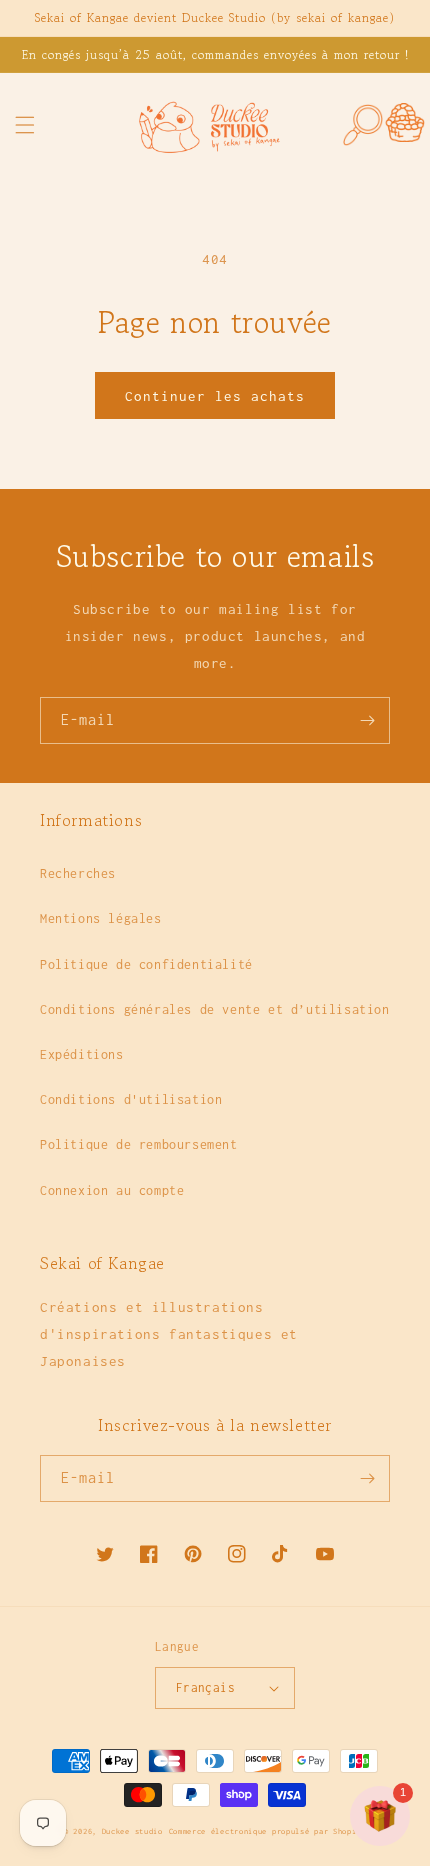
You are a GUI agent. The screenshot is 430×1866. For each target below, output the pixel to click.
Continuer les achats (215, 396)
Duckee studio (132, 1831)
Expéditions (82, 1054)
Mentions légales (101, 918)
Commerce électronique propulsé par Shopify (267, 1831)
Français (205, 1687)
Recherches (78, 873)
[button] (25, 125)
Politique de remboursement (139, 1144)
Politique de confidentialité (146, 964)
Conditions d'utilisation (131, 1099)
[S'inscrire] (367, 720)
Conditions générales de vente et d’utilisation (215, 1009)
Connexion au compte (112, 1190)
